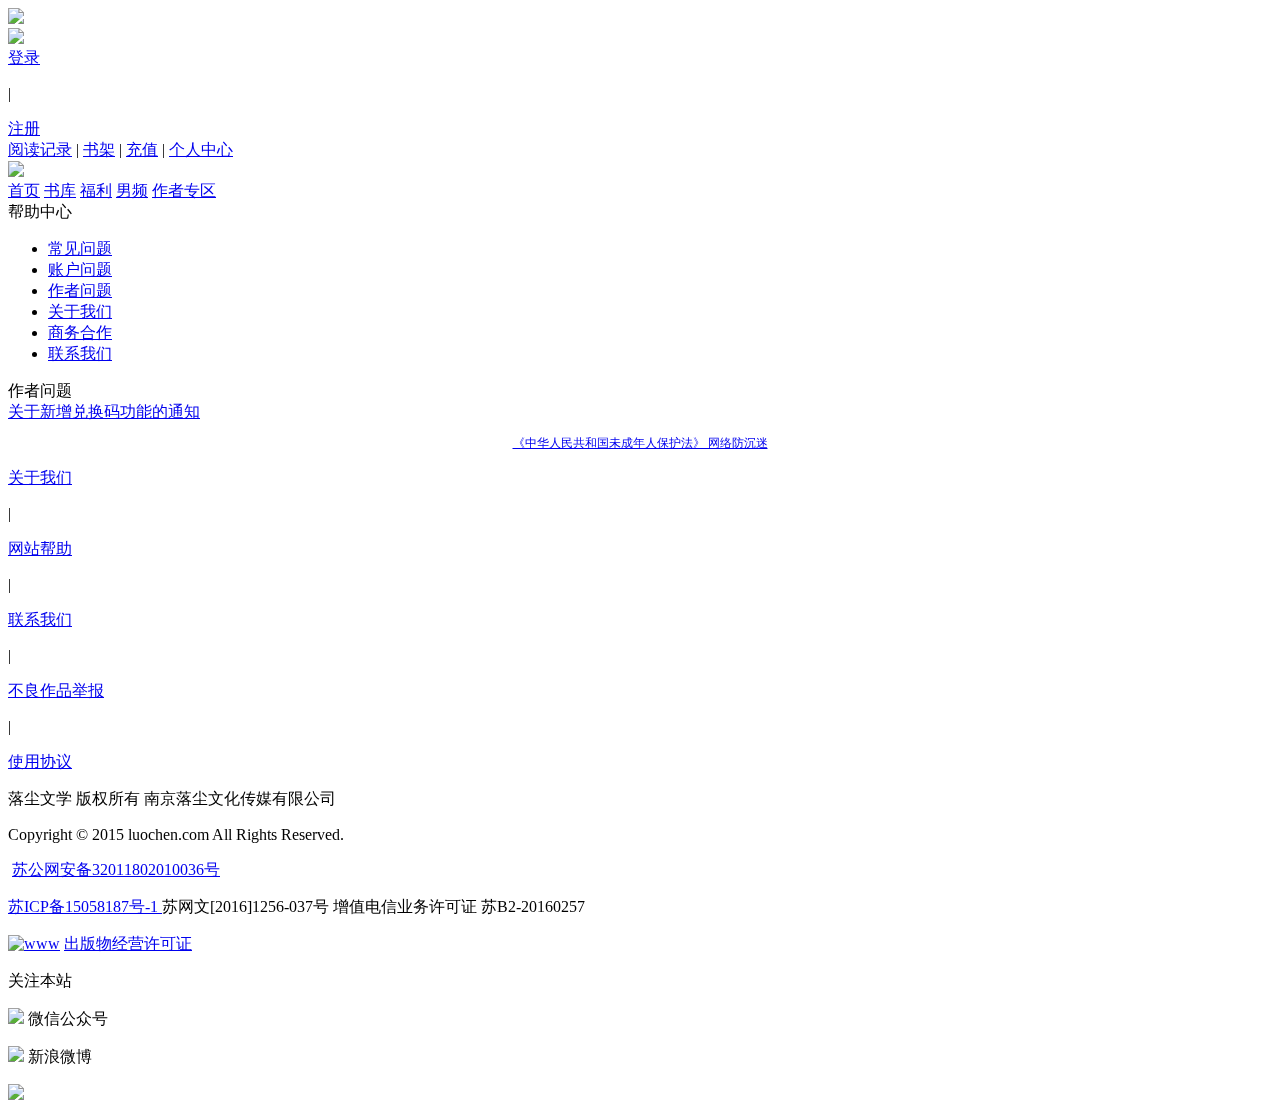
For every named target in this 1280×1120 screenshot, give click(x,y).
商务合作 (80, 332)
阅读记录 (40, 149)
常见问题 (80, 248)
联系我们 (80, 353)
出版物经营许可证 (128, 943)
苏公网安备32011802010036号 (116, 869)
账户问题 (80, 269)
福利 (96, 190)
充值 (142, 149)
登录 (24, 57)
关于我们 (80, 311)
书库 (60, 190)
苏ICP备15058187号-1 (85, 906)
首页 (24, 190)
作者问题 (80, 290)
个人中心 (201, 149)
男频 (132, 190)
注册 (24, 128)
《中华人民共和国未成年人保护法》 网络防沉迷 (640, 443)
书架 (99, 149)
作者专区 (184, 190)
